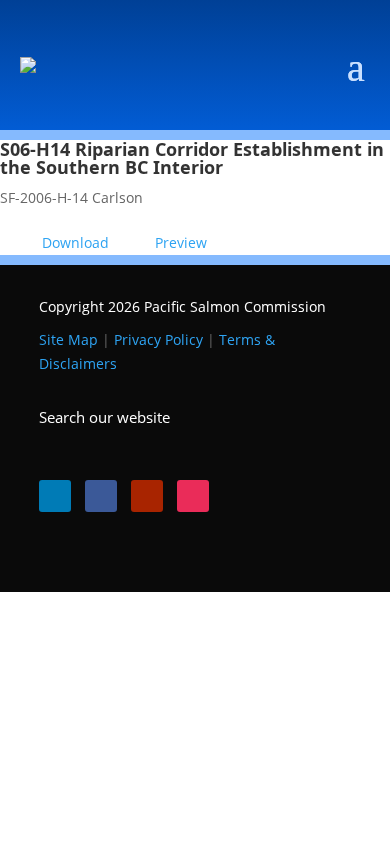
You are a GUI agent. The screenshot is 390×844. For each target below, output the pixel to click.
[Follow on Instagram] (193, 496)
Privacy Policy (158, 339)
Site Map (68, 339)
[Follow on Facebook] (101, 496)
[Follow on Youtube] (147, 496)
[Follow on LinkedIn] (55, 496)
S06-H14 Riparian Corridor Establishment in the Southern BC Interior (192, 158)
